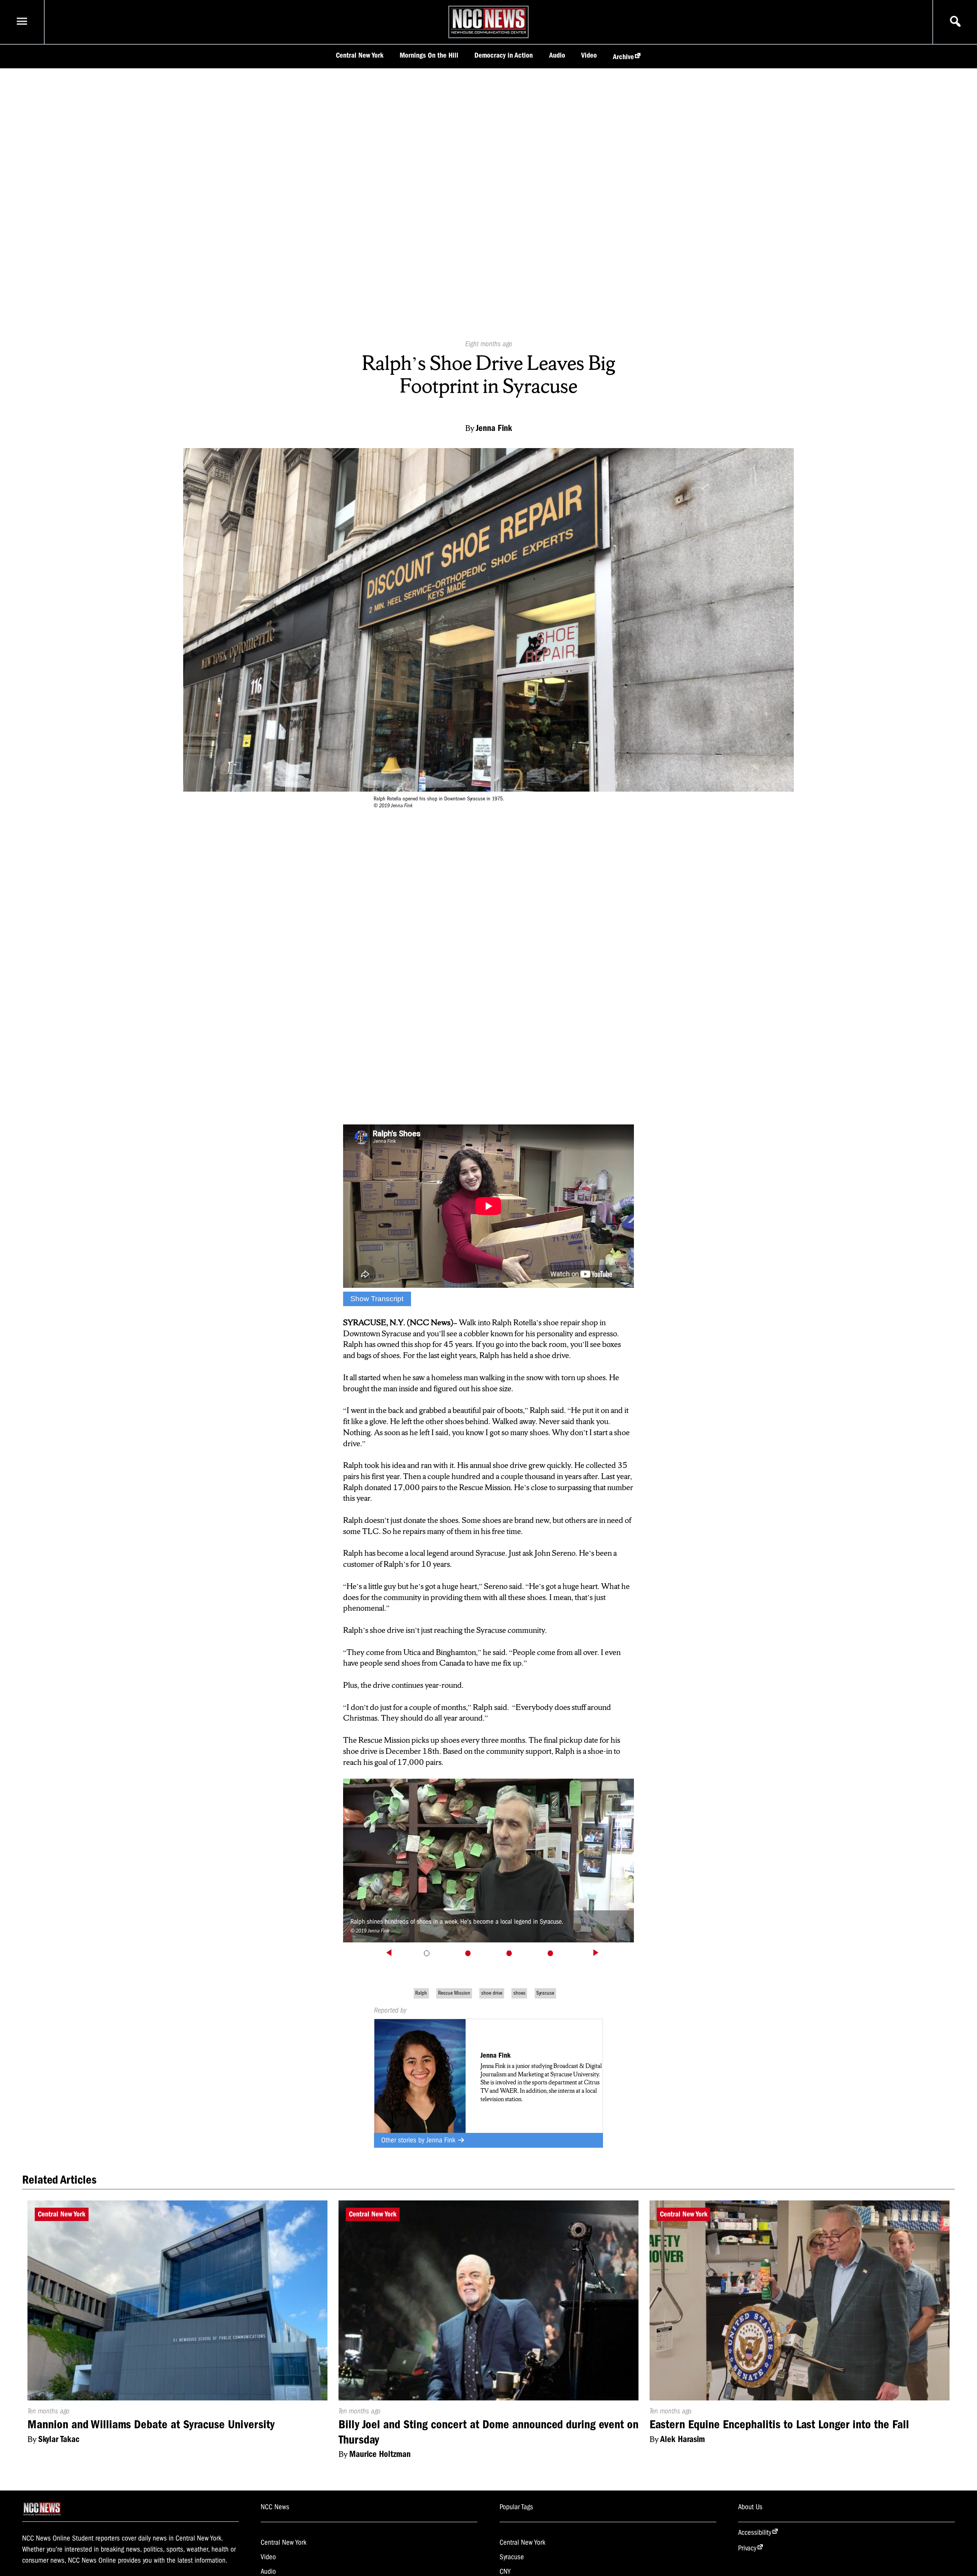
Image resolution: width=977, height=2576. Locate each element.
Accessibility (755, 2532)
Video (589, 55)
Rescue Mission (454, 1993)
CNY (505, 2571)
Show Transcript (377, 1299)
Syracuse (545, 1993)
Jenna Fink (442, 2140)
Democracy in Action (504, 55)
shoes (519, 1993)
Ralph (421, 1993)
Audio (557, 55)
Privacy (747, 2548)
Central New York (360, 55)
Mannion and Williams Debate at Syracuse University (151, 2424)
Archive (623, 57)
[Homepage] (489, 34)
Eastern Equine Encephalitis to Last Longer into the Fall (779, 2424)
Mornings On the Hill (429, 55)
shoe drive (492, 1993)
